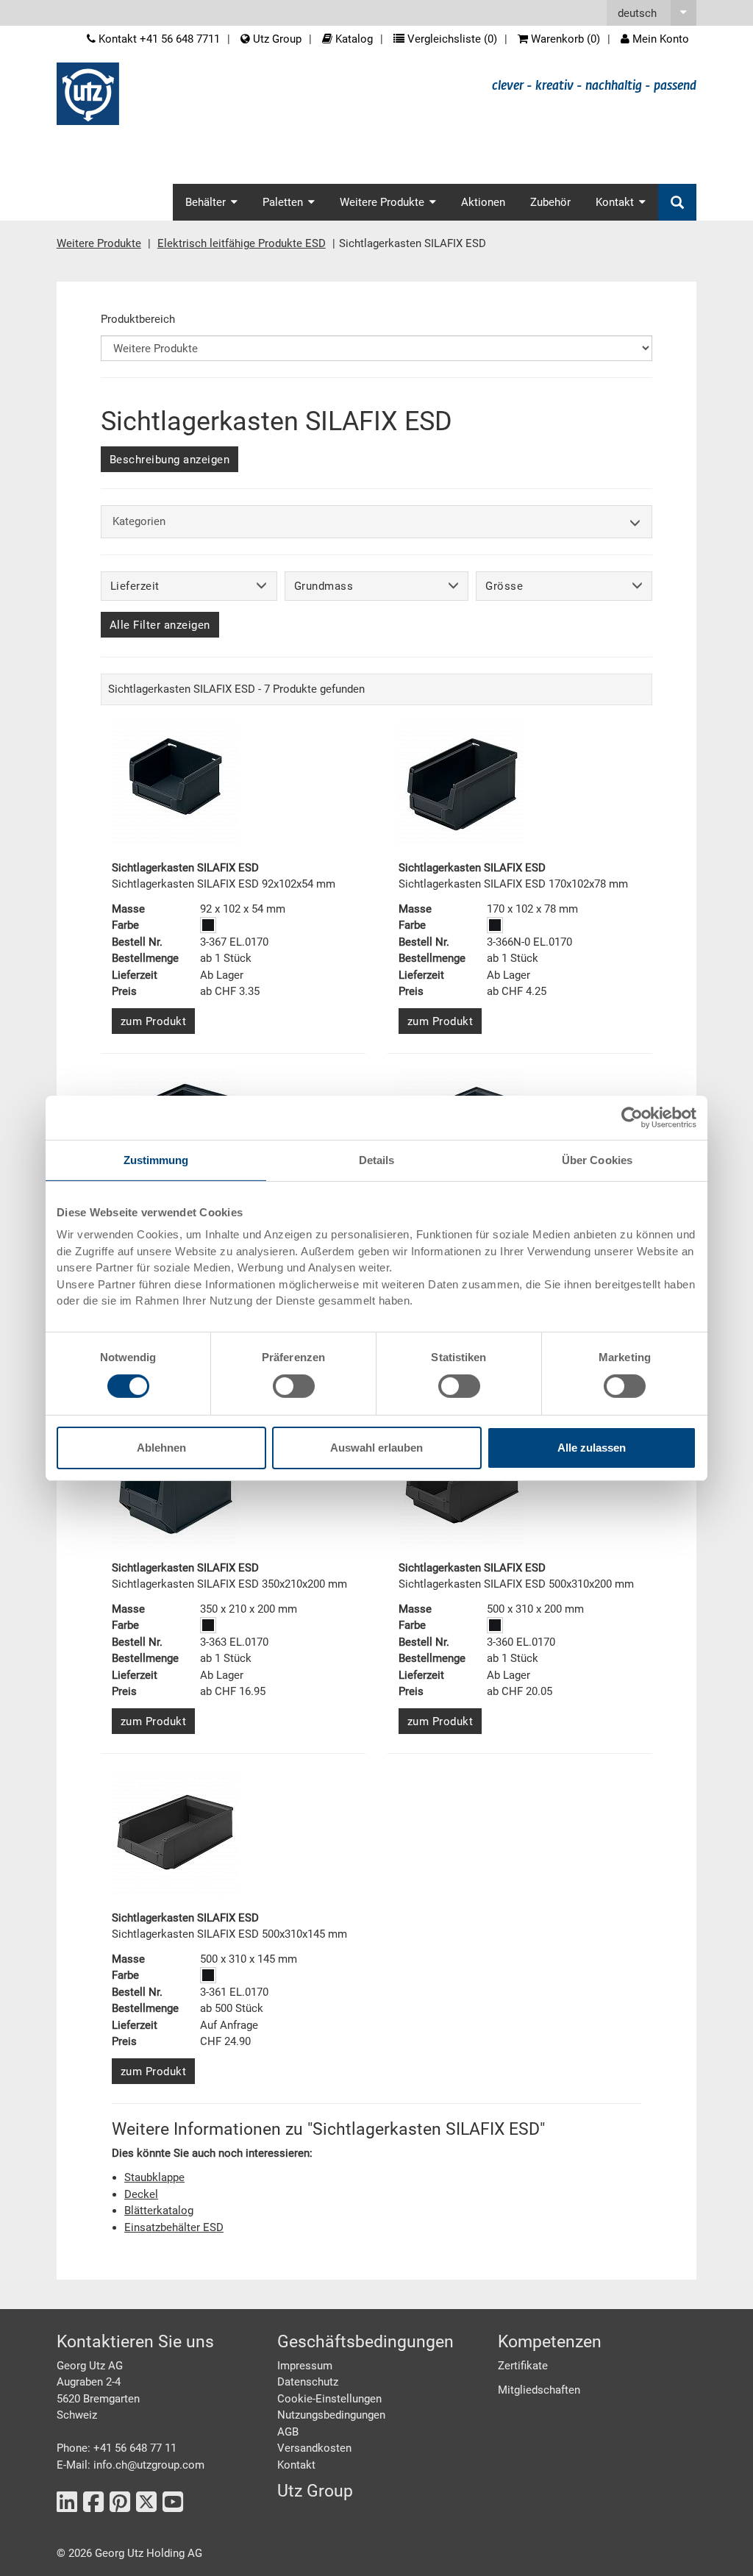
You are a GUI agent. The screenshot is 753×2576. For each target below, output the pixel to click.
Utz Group (276, 39)
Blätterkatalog (159, 2211)
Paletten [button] (283, 202)
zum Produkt (154, 1021)
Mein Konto (659, 39)
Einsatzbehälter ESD (174, 2227)
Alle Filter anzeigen (160, 625)
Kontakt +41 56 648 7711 (158, 39)
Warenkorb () (564, 39)
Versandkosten (314, 2448)
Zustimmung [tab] (156, 1159)
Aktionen (483, 202)
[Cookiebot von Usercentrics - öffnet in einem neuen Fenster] (632, 1117)
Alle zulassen (592, 1448)
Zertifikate (523, 2366)
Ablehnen (161, 1448)
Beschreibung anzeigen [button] (170, 460)
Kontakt (296, 2465)
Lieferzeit (135, 586)
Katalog (353, 39)
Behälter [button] (206, 202)
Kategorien (139, 521)
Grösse (504, 586)
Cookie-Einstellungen (329, 2399)
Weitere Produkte (99, 243)
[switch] (294, 1386)
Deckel (141, 2194)
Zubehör (550, 202)
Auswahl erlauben (376, 1448)
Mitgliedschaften (539, 2390)
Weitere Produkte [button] (382, 202)
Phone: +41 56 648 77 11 (117, 2448)
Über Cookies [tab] (597, 1159)
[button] (652, 13)
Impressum (305, 2366)
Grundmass (324, 586)
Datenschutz (308, 2382)
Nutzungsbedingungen (331, 2415)
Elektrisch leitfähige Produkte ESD (242, 243)
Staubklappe (154, 2177)
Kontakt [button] (615, 202)
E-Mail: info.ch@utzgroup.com (131, 2465)
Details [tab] (377, 1159)
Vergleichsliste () (451, 39)
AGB (288, 2432)
